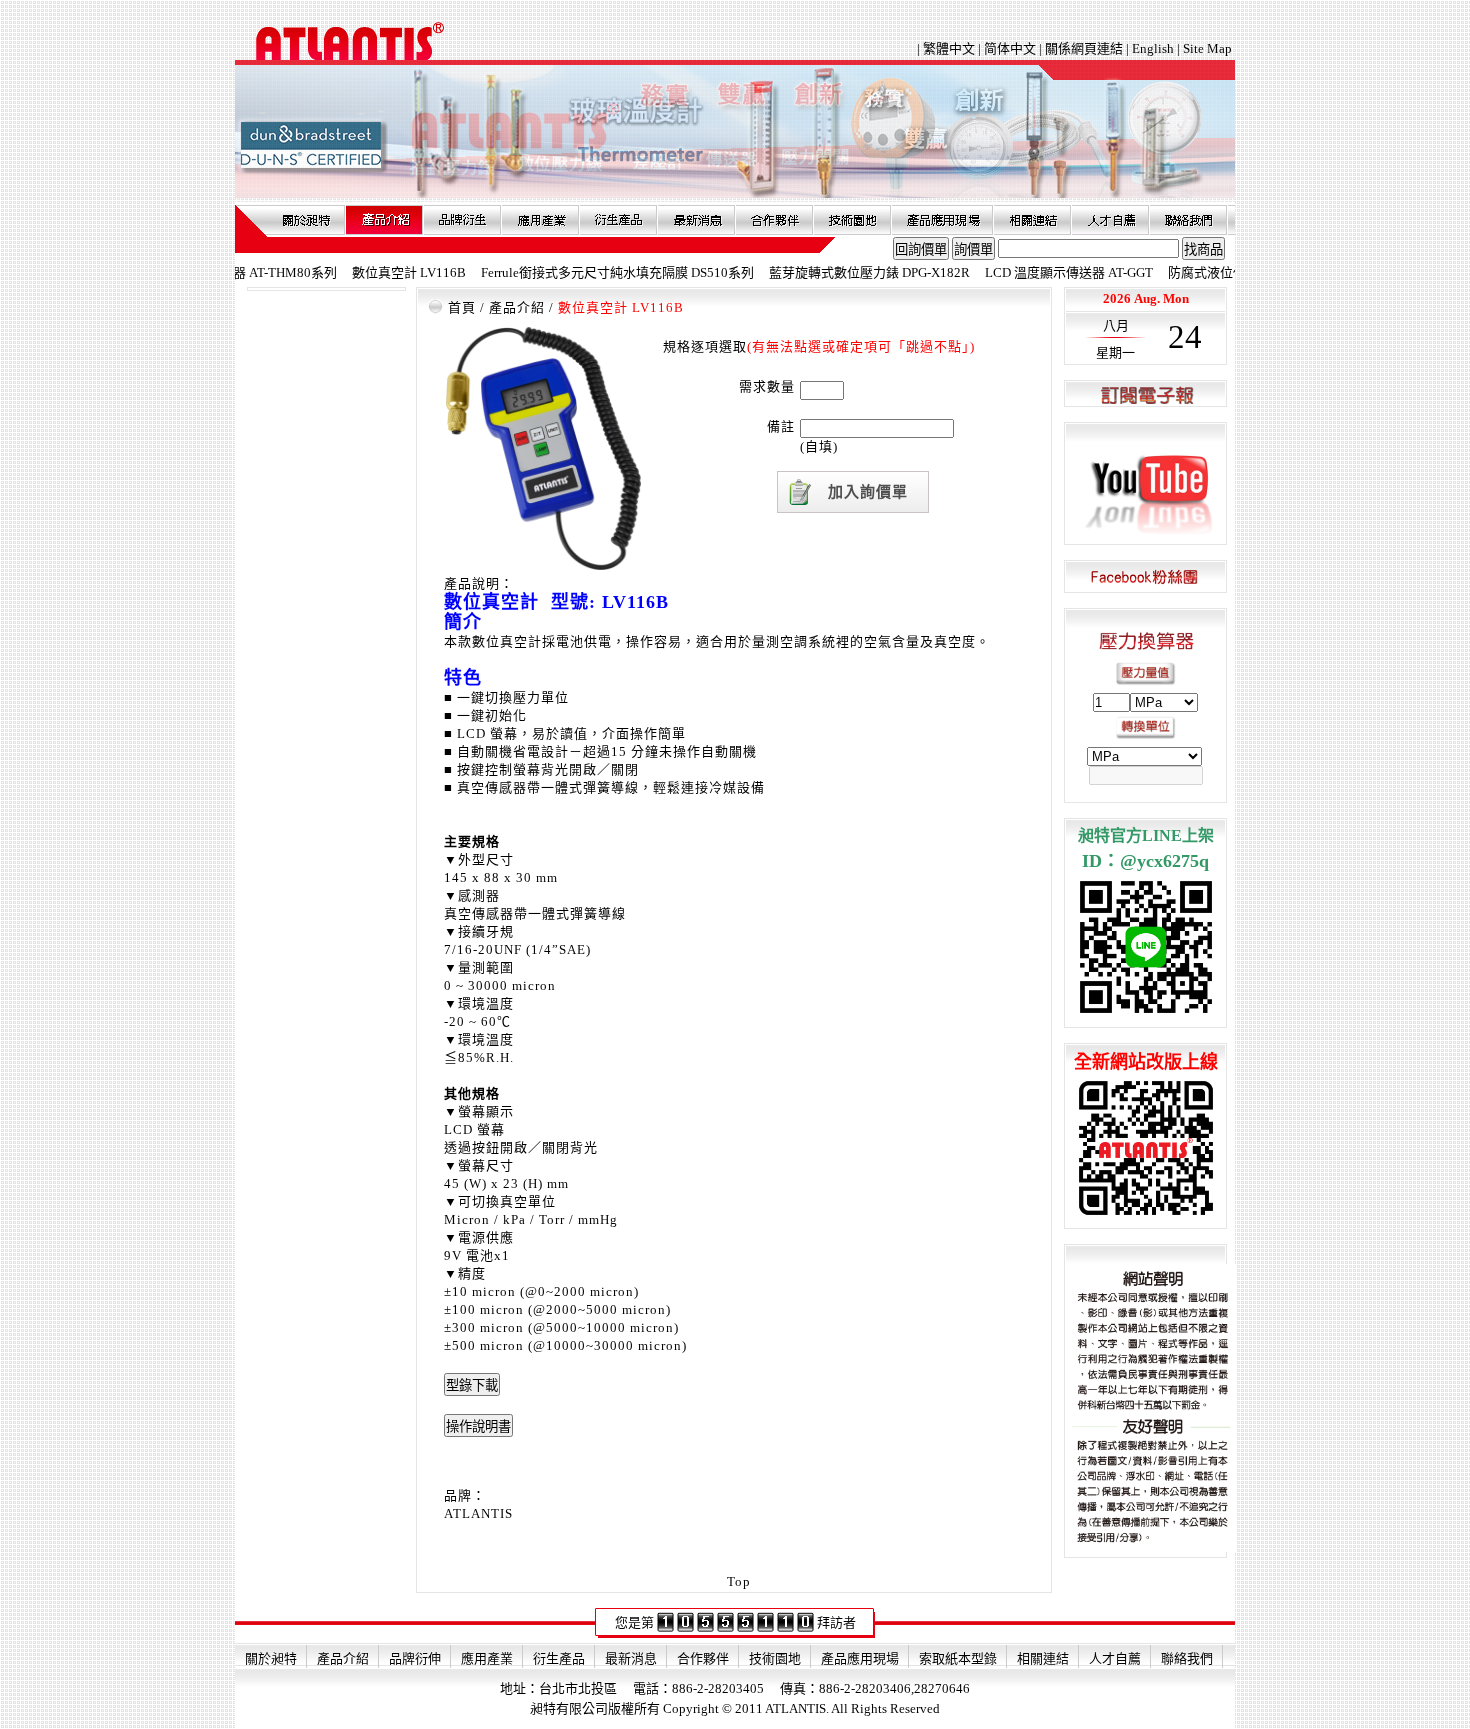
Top (739, 1581)
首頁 (462, 307)
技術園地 (852, 220)
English (1153, 48)
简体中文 (1010, 48)
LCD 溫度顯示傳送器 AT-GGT (1032, 272)
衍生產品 (618, 220)
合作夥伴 (774, 220)
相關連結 (1032, 220)
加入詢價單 (868, 492)
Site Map (1207, 48)
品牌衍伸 (462, 220)
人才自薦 (1110, 220)
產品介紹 (384, 220)
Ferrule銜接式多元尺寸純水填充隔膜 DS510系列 (580, 272)
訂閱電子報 (1145, 394)
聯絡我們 (1188, 220)
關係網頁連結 (1084, 48)
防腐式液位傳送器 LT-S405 (1207, 272)
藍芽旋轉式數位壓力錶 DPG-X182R (832, 272)
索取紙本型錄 (958, 1658)
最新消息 (696, 220)
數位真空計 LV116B (372, 272)
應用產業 (540, 220)
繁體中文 (950, 48)
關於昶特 (306, 220)
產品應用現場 (942, 220)
